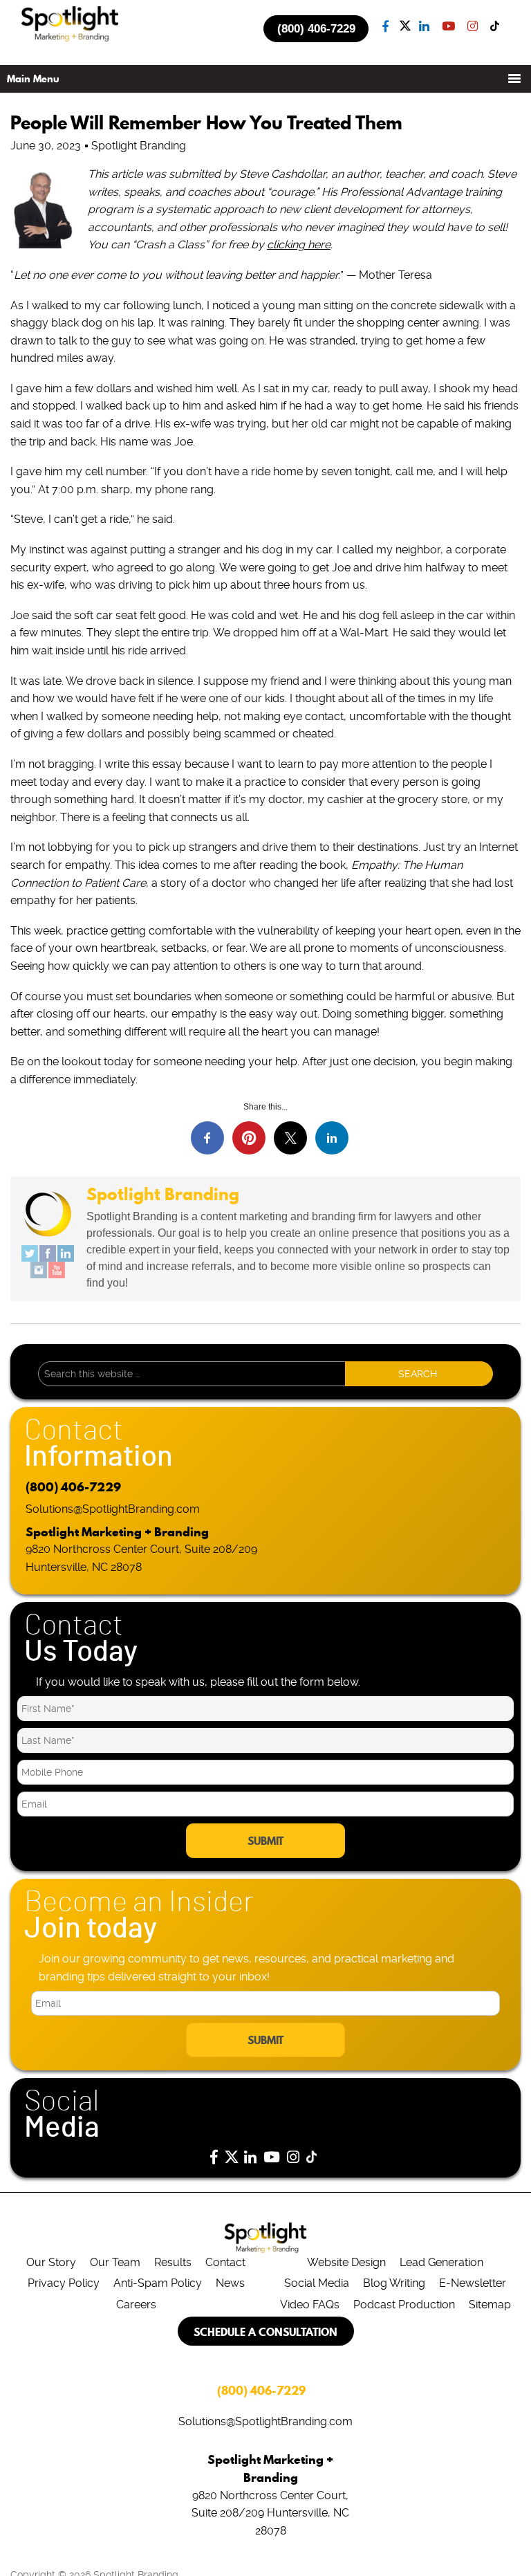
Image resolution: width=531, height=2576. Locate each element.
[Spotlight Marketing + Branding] (70, 39)
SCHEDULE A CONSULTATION (265, 2332)
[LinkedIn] (66, 1253)
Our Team (115, 2262)
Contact (225, 2262)
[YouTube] (57, 1270)
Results (173, 2262)
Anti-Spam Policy (158, 2283)
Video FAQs (310, 2304)
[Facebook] (48, 1253)
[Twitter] (30, 1253)
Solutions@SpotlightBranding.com (113, 1509)
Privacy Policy (64, 2283)
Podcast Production (404, 2304)
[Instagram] (39, 1270)
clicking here (299, 245)
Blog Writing (394, 2283)
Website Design (346, 2262)
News (230, 2283)
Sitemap (490, 2304)
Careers (136, 2304)
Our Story (51, 2262)
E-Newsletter (473, 2283)
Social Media (317, 2283)
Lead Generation (441, 2262)
